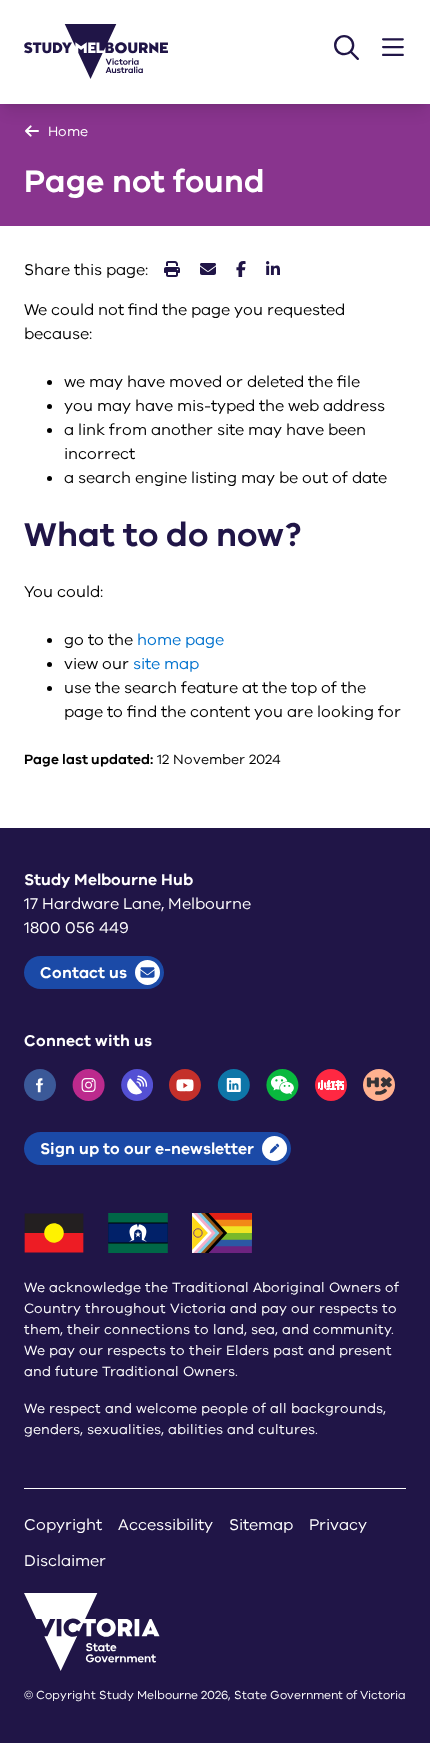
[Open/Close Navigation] (393, 47)
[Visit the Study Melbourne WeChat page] (282, 1085)
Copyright (63, 1525)
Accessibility (165, 1525)
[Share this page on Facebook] (241, 270)
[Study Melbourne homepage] (108, 51)
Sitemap (261, 1525)
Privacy (338, 1525)
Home (68, 131)
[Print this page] (172, 270)
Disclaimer (65, 1561)
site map (166, 664)
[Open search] (346, 47)
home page (180, 640)
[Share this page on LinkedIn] (273, 270)
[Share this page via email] (208, 270)
